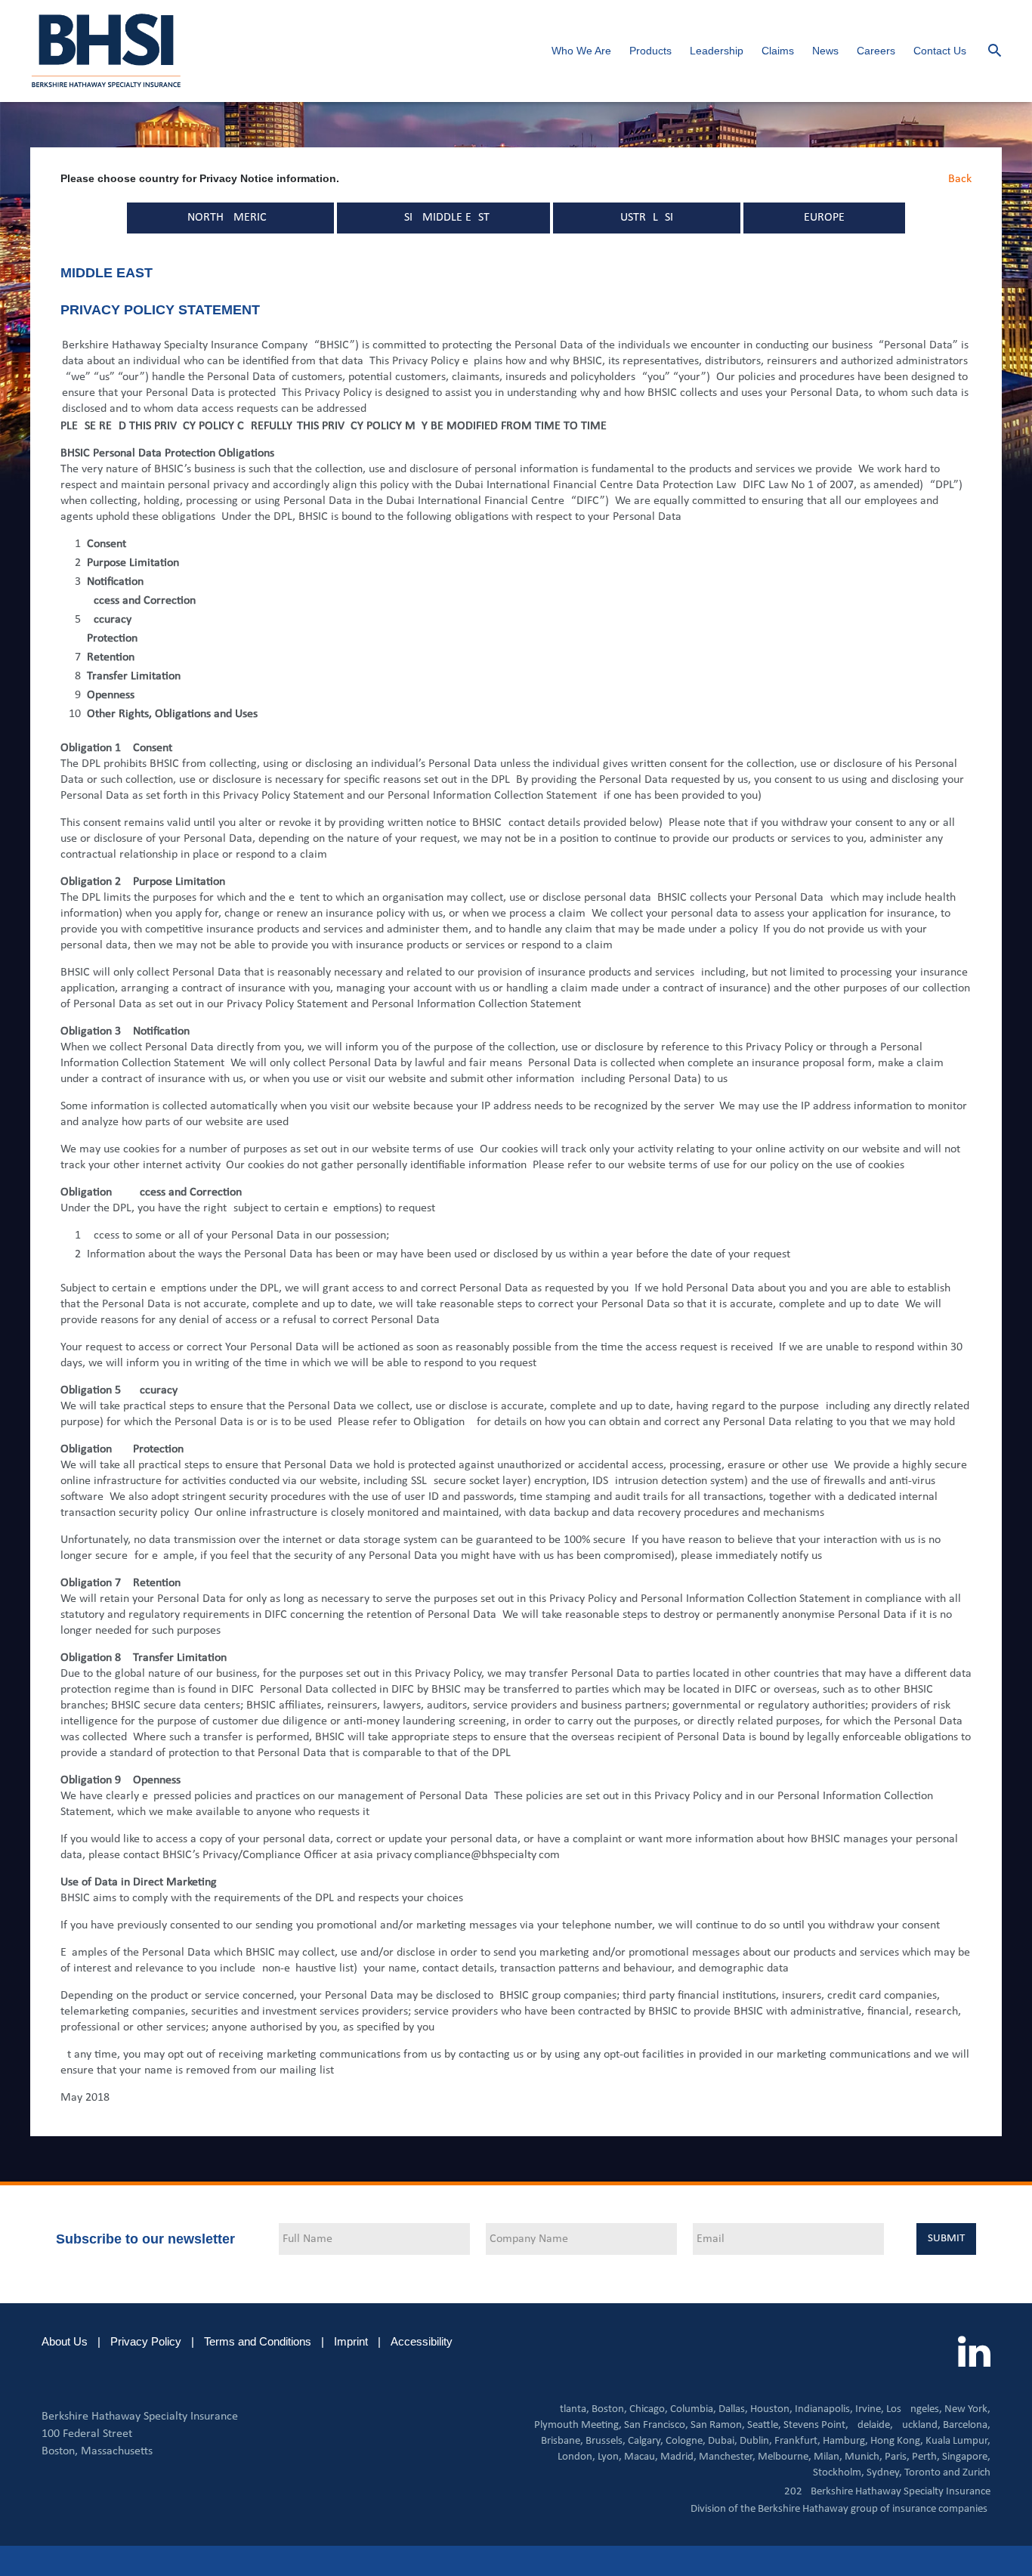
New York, (967, 2409)
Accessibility (422, 2341)
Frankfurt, (797, 2441)
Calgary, (646, 2441)
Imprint (351, 2341)
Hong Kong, (897, 2441)
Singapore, (966, 2457)
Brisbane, (562, 2441)
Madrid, (678, 2457)
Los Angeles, (914, 2409)
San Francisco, (656, 2425)
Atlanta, (571, 2409)
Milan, (828, 2457)
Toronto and (932, 2473)
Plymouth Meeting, (578, 2425)
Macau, (641, 2457)
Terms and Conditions (258, 2341)
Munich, (864, 2457)
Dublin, (756, 2441)
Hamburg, (845, 2441)
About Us (65, 2341)
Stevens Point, (816, 2425)
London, (576, 2457)
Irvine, (870, 2409)
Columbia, (693, 2409)
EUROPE (824, 218)
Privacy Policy (146, 2341)
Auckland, (918, 2425)
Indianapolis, (824, 2409)
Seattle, (764, 2425)
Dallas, (733, 2409)
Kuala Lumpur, (958, 2441)
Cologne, (686, 2441)
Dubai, (723, 2441)
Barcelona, (967, 2425)
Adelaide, (872, 2425)
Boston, (609, 2409)
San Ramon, (718, 2425)
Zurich (976, 2473)
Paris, (897, 2457)
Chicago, (649, 2409)
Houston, (771, 2409)
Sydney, (884, 2473)
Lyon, (610, 2457)
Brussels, (606, 2441)
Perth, (926, 2457)
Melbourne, (785, 2457)
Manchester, (727, 2457)
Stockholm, (839, 2473)
